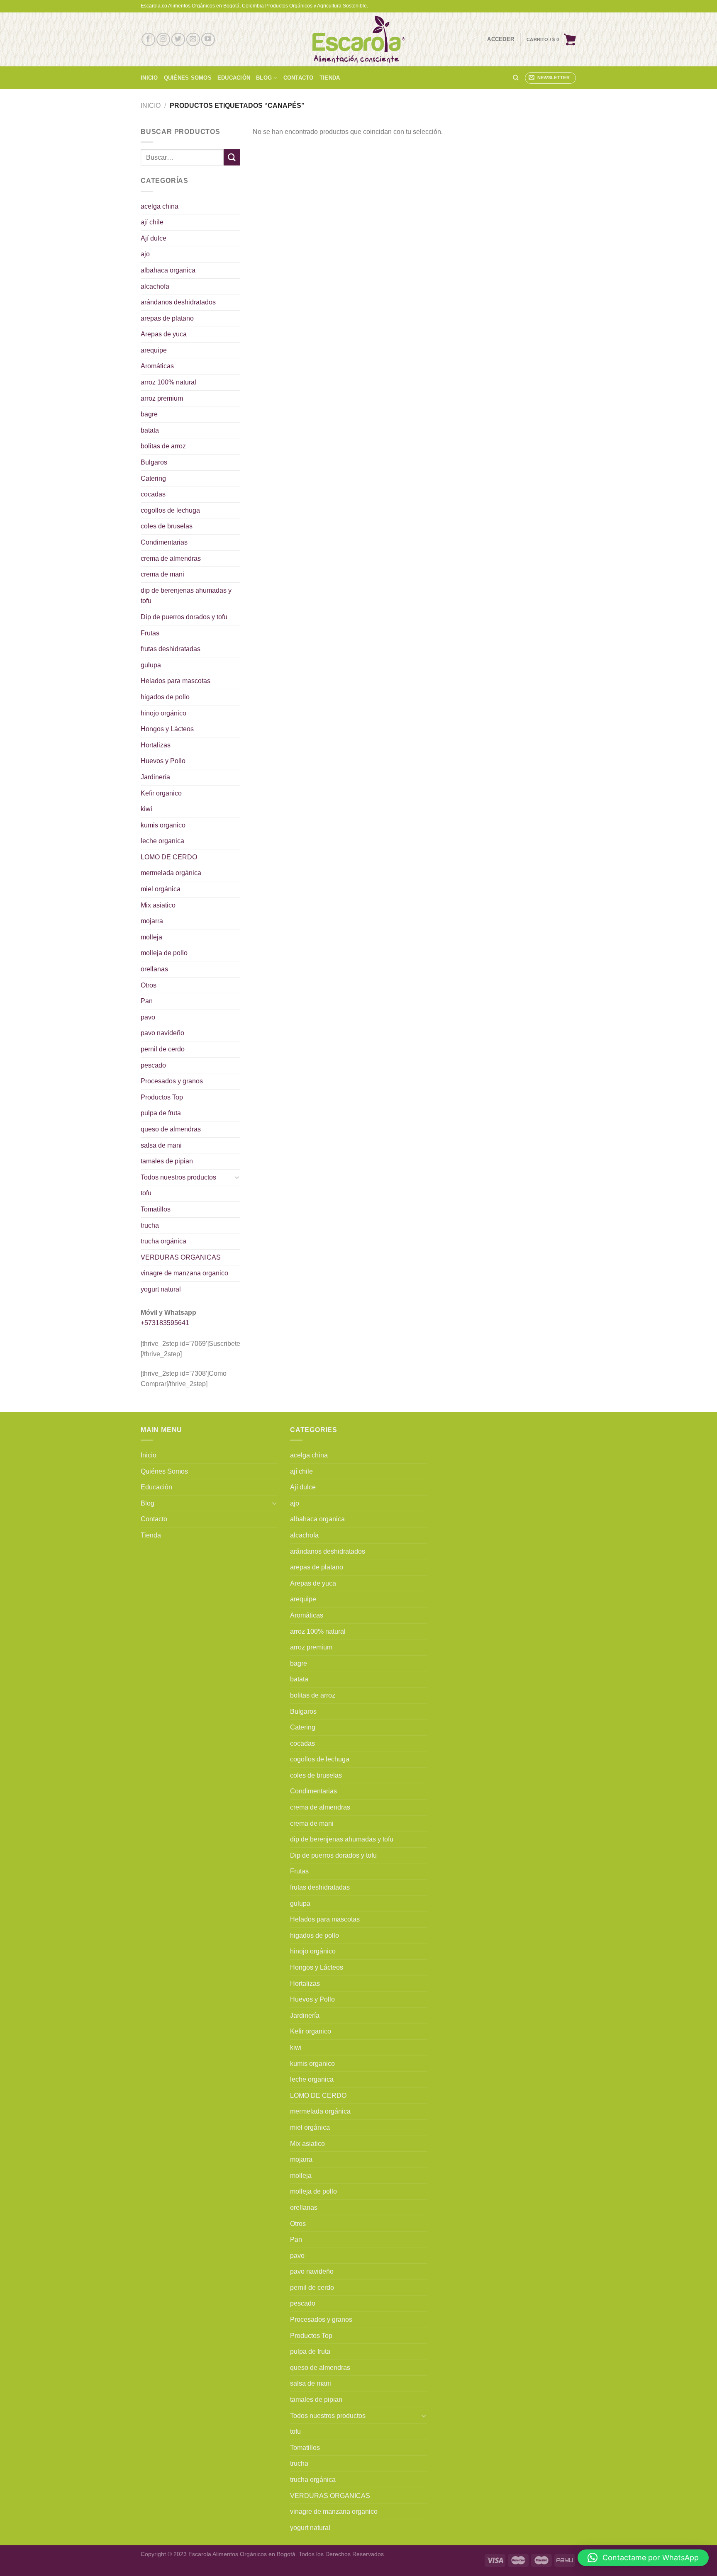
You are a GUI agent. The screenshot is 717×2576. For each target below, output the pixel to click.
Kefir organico (161, 793)
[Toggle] (237, 1177)
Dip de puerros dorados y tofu (184, 617)
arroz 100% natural (168, 382)
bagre (149, 414)
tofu (146, 1193)
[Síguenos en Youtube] (208, 40)
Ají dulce (154, 238)
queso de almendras (171, 1129)
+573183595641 (165, 1323)
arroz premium (162, 398)
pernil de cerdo (163, 1049)
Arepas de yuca (164, 334)
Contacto (299, 78)
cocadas (153, 494)
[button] (643, 2558)
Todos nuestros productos (178, 1177)
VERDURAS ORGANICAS (181, 1257)
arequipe (154, 350)
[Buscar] (516, 78)
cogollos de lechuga (170, 510)
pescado (153, 1065)
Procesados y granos (172, 1081)
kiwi (146, 809)
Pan (147, 1001)
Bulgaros (154, 462)
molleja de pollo (164, 953)
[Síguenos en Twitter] (178, 40)
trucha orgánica (163, 1241)
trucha (150, 1225)
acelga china (160, 206)
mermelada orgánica (171, 873)
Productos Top (162, 1097)
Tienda (330, 78)
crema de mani (162, 574)
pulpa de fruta (161, 1113)
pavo (148, 1017)
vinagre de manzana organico (184, 1273)
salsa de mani (161, 1145)
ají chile (152, 222)
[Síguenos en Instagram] (163, 40)
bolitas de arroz (163, 446)
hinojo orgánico (163, 713)
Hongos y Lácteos (167, 729)
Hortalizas (156, 745)
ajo (145, 254)
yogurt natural (161, 1289)
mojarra (152, 921)
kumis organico (163, 825)
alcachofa (155, 286)
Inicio (149, 78)
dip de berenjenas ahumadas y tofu (186, 596)
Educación (234, 78)
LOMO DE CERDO (169, 857)
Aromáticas (157, 366)
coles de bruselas (167, 526)
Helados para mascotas (176, 681)
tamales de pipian (167, 1161)
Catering (153, 478)
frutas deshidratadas (171, 649)
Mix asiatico (158, 905)
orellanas (154, 969)
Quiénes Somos (188, 78)
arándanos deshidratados (178, 302)
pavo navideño (162, 1033)
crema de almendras (171, 558)
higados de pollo (165, 697)
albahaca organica (168, 270)
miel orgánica (161, 889)
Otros (149, 985)
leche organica (162, 841)
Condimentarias (164, 542)
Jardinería (155, 777)
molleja (151, 937)
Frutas (150, 633)
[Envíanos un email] (193, 40)
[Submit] (232, 157)
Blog (264, 78)
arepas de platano (167, 318)
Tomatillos (156, 1209)
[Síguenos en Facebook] (148, 40)
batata (150, 430)
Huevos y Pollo (163, 761)
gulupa (151, 665)
